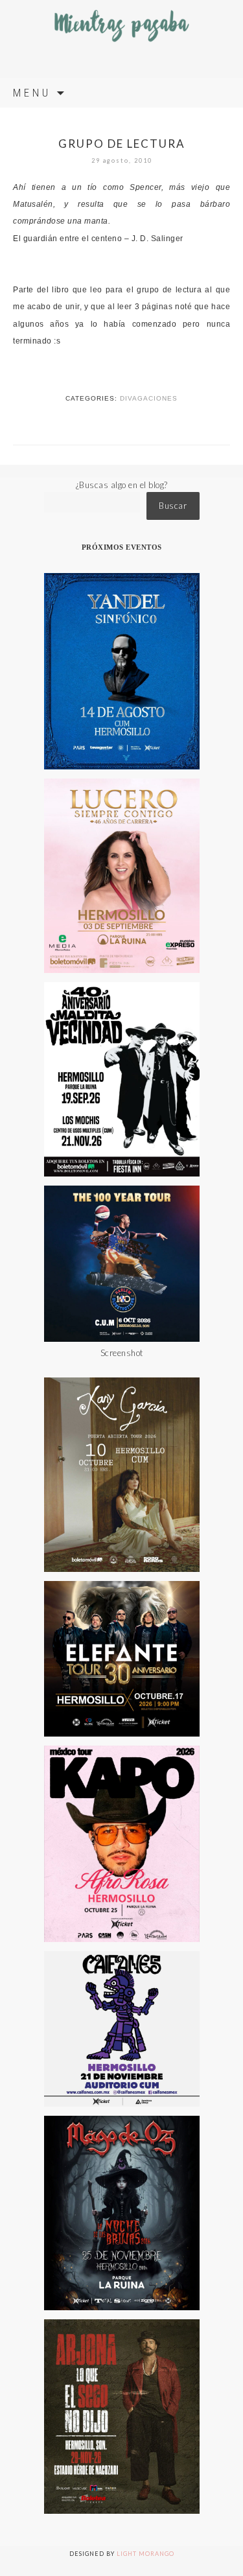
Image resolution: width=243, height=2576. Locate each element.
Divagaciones (149, 398)
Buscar (173, 506)
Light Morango (145, 2554)
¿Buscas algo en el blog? (122, 485)
